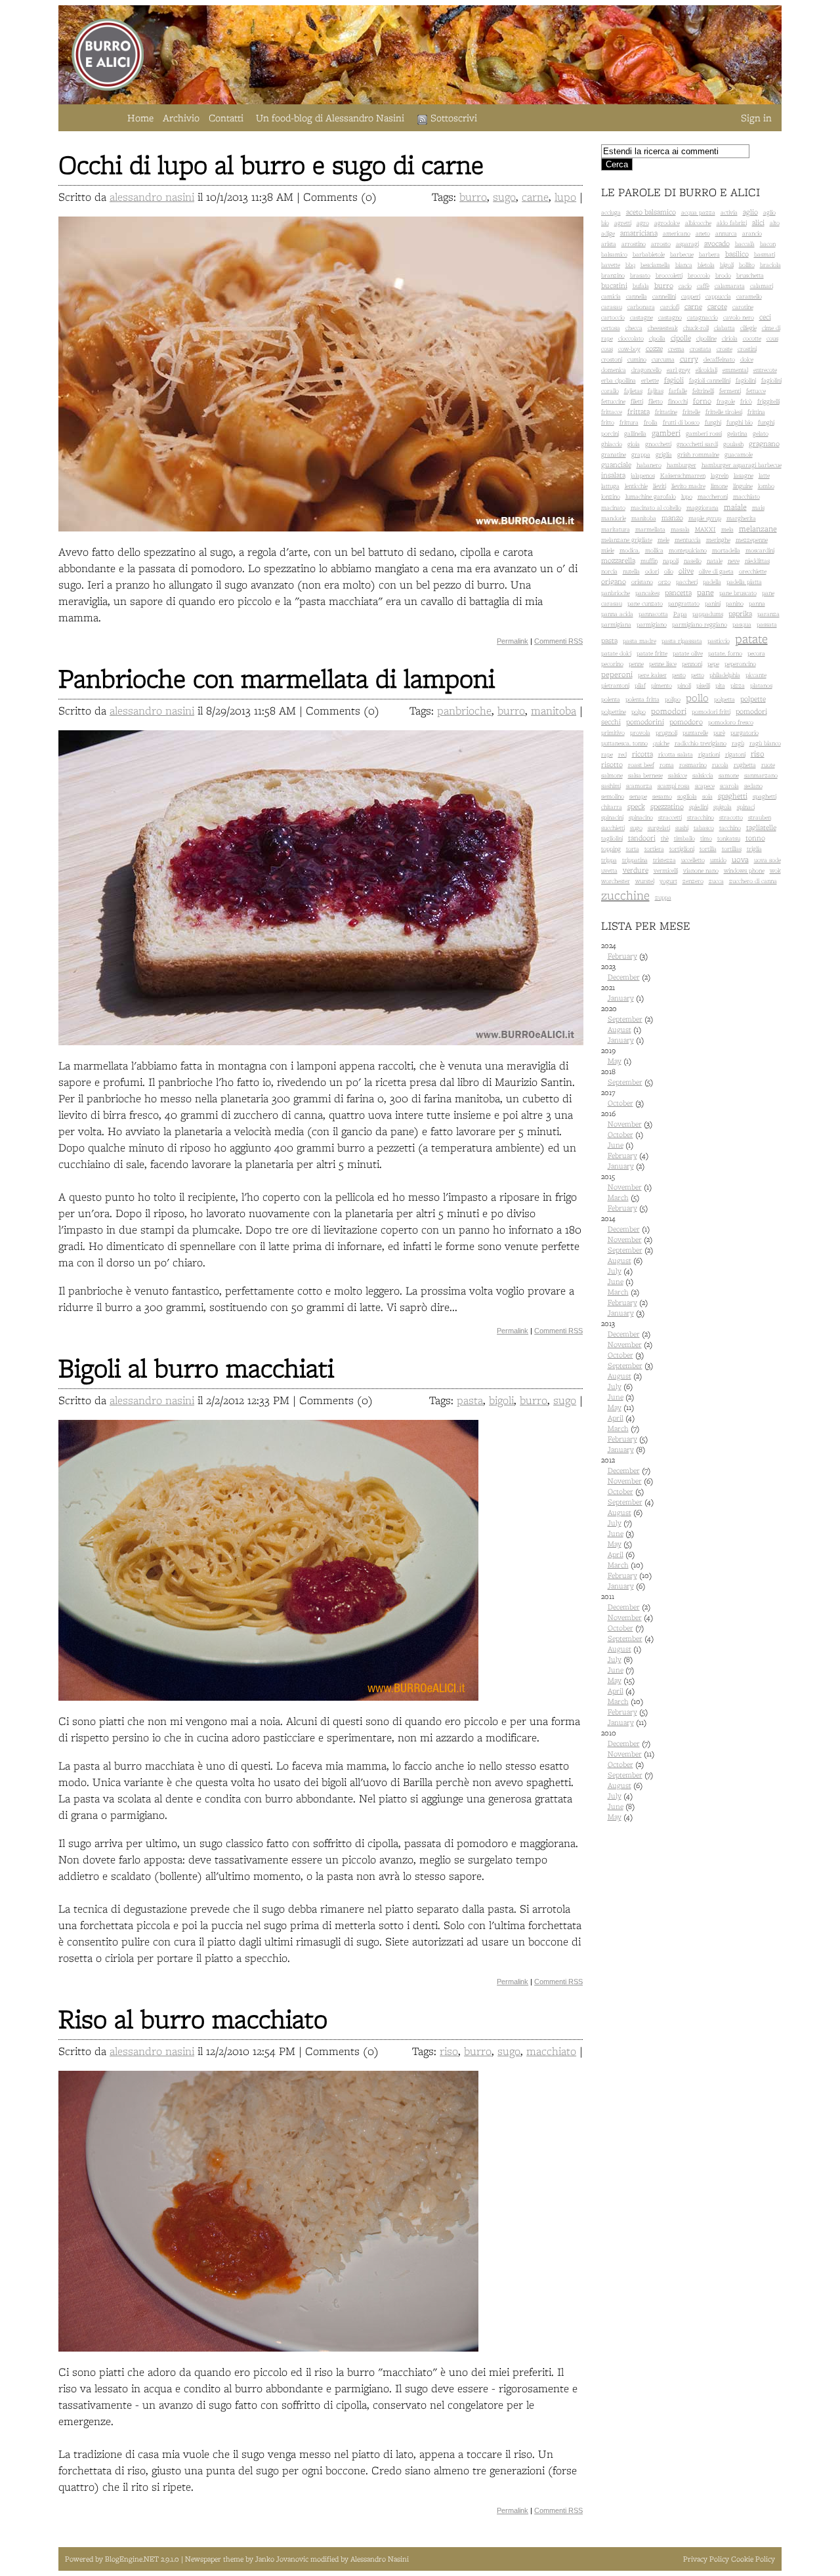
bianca (684, 265)
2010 (628, 1775)
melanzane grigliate (627, 540)
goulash (733, 444)
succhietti (613, 828)
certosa (611, 328)
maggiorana (703, 508)
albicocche (698, 223)
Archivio (181, 118)
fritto (608, 422)
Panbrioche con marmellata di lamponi (277, 678)
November (625, 1124)
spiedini (699, 807)
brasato (640, 275)
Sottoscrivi (454, 118)
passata (767, 624)
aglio (750, 212)
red (622, 754)
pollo (697, 698)
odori (652, 571)
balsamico (614, 254)
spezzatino (667, 806)
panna (757, 603)
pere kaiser (652, 675)
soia (707, 796)
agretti (623, 223)
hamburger (682, 465)
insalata (613, 475)
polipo (673, 699)
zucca (716, 881)
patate (751, 638)
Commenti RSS (558, 641)
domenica (614, 370)
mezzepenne (752, 540)
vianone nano (701, 870)
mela (727, 529)
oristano (642, 582)
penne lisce (663, 664)
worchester (616, 881)
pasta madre (640, 641)
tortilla (708, 849)
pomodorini (645, 722)
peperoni (617, 674)
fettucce (756, 391)
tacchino (730, 828)
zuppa (663, 897)
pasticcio (719, 641)
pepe (713, 664)
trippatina (635, 860)
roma (667, 765)
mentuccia (688, 540)
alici (758, 222)
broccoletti (669, 275)
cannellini (664, 296)
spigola (723, 807)
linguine (743, 486)
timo (706, 838)
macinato (613, 508)
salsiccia (703, 775)
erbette (650, 380)
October (620, 1103)
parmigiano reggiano (700, 624)
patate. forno (725, 653)
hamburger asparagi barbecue (742, 465)
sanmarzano (761, 775)
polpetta (724, 699)
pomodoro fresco (731, 722)
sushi (682, 828)
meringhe (718, 540)
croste (724, 349)
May (615, 1061)
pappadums (708, 614)
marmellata (650, 529)
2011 (627, 1659)
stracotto (731, 817)
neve (734, 561)
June (616, 1145)
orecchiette (753, 571)
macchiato (551, 2051)
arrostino (634, 244)
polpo (639, 712)
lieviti (660, 486)
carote (717, 306)
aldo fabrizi (732, 223)
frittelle (691, 412)
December (624, 977)
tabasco (704, 828)
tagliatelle (761, 827)
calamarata (730, 286)
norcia (609, 571)
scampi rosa (674, 786)
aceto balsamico (651, 212)
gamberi (666, 433)
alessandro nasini (152, 197)
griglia (664, 454)
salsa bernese (645, 775)
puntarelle (695, 733)
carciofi (670, 307)
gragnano (764, 444)
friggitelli (768, 401)
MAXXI (705, 529)
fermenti (730, 391)
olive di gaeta (716, 571)
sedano (753, 786)
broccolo (699, 275)
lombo (766, 486)
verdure (636, 870)
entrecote (765, 370)
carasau (612, 307)
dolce (747, 359)
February (622, 956)
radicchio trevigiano (701, 743)
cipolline (706, 338)
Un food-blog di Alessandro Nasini (330, 118)
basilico (737, 254)
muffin (649, 561)
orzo (664, 582)
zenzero (693, 881)
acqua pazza (698, 212)
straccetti (670, 817)
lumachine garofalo (651, 496)
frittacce (612, 412)
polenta (611, 699)
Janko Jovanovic (282, 2559)
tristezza (664, 860)
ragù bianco (765, 743)
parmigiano (652, 624)
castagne (641, 317)
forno (702, 401)
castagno (670, 317)
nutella (631, 571)
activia (729, 212)
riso (449, 2051)
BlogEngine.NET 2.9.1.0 (143, 2559)
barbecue (682, 254)
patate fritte (652, 653)
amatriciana (639, 233)
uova (740, 859)
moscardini (760, 550)
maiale (735, 507)
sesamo (662, 796)
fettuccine (613, 401)
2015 (626, 1192)
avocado (717, 243)
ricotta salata (676, 754)
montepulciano (688, 550)
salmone (612, 775)
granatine (614, 454)
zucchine (625, 895)
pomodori (669, 711)
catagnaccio (703, 317)
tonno (755, 838)
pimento (661, 685)
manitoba (554, 710)
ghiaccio (612, 444)
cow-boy (629, 349)
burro (473, 197)
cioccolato (631, 338)
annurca (726, 233)
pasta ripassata (682, 641)
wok (775, 870)
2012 (627, 1523)
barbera (709, 254)
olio (669, 571)
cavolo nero (739, 317)
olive (686, 571)
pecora (756, 653)
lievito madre (688, 486)
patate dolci (616, 653)
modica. (630, 550)
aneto (703, 233)
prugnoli (666, 733)
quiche (661, 743)
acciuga (611, 212)
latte (764, 475)
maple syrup (705, 518)
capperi (691, 296)
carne (535, 197)
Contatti (226, 118)
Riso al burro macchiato (193, 2019)
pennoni (692, 664)
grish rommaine (698, 454)
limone (719, 486)
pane (705, 592)
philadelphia (725, 675)
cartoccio (613, 317)
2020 (627, 1024)
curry (689, 359)
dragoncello (646, 370)
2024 (624, 951)
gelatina (737, 433)
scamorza (639, 786)
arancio (752, 233)
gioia (634, 444)
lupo (565, 197)
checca (634, 328)
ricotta (642, 754)
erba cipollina (619, 380)
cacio (685, 286)
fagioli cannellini (710, 380)
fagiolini (746, 380)
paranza (768, 614)
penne (636, 664)
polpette (753, 699)
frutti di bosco (681, 422)
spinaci (746, 807)
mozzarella (618, 560)
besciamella (655, 265)
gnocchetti (658, 444)
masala (680, 529)
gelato (761, 433)
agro (643, 223)
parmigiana (616, 624)
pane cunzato (645, 603)
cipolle (681, 338)
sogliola (687, 796)
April (616, 1418)
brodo (723, 275)
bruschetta (750, 275)
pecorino (612, 664)
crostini (747, 349)
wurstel (645, 881)
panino (735, 603)
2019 (616, 1056)
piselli (703, 685)
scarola (729, 786)
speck (636, 806)
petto (698, 675)
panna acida (617, 614)
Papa (680, 614)
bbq (630, 265)
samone (729, 775)
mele (663, 540)
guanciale (616, 465)
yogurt (668, 881)
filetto (656, 401)
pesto (679, 675)
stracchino (701, 817)
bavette (611, 265)
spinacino (641, 817)
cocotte (752, 338)
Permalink (513, 641)
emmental (735, 370)
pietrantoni (615, 685)
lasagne (744, 475)
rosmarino (693, 765)
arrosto (661, 244)
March (618, 1197)
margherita (741, 518)
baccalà (745, 244)
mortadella (726, 550)
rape (607, 754)
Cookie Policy (753, 2559)
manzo (672, 518)
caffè (703, 286)
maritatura (616, 529)
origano (614, 581)
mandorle (614, 518)
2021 (622, 993)
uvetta (609, 870)
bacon (768, 244)
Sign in (756, 118)
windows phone (744, 870)
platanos (761, 685)
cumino (637, 359)
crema (676, 349)
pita (720, 685)
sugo (504, 197)
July (615, 1271)
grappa (641, 454)
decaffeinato (719, 359)
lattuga (610, 486)
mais (758, 508)
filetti (637, 401)
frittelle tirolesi (724, 412)
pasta (470, 1400)
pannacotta (653, 614)
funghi (713, 422)
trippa (609, 860)
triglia (754, 849)
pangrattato (684, 603)
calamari (762, 286)
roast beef (641, 765)
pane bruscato (738, 593)
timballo (684, 838)
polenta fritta (642, 699)
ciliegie (748, 328)
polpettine (614, 712)
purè (719, 733)
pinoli (684, 685)
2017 (622, 1098)
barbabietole (649, 254)
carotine (743, 307)
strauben (760, 817)
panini (713, 603)
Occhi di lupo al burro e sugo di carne (271, 164)
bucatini (614, 285)
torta (633, 849)
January (621, 998)
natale (715, 561)
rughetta (745, 765)
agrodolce (667, 223)
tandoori (642, 838)
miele (608, 550)
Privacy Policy (706, 2559)
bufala (641, 286)
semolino (613, 796)
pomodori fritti (711, 712)
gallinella (635, 433)
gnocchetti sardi (697, 444)
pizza (738, 685)
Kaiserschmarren (683, 475)
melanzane (758, 529)
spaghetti (733, 796)
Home (140, 118)
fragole (726, 401)
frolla (651, 422)
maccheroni (713, 496)
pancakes (647, 593)
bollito (747, 265)
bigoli (501, 1400)
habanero (649, 465)
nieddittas (757, 561)
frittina (756, 412)
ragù (738, 743)
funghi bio (740, 422)
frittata (639, 411)
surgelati (659, 828)
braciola (770, 265)
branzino (613, 275)
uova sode (767, 860)
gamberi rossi (704, 433)
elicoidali (706, 370)
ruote (768, 765)
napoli (671, 561)
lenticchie (636, 486)
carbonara (641, 307)
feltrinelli (703, 391)
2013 (627, 1386)
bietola (706, 265)
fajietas (633, 391)
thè (665, 838)
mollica (654, 550)
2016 (627, 1140)
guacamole (739, 454)
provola (640, 733)
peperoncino (740, 664)
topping (611, 849)
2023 (626, 972)
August (619, 1029)
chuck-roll (696, 328)
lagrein (720, 475)
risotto (612, 764)
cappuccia (718, 296)
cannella (637, 296)
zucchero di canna (753, 881)
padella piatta (744, 582)
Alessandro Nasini (380, 2559)
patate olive (688, 653)
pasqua (742, 624)
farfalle (678, 391)
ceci (765, 317)
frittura (629, 422)
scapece (705, 786)
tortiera (654, 849)
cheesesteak (663, 328)
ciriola (730, 338)
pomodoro (686, 722)
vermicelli (666, 870)
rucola (720, 765)
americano (677, 233)
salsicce (678, 775)
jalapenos (643, 475)
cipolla (657, 338)
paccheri (687, 582)
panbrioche (464, 710)
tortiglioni (682, 849)
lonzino (611, 496)
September (625, 1019)
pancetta (678, 592)
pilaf (640, 685)
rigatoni (735, 754)
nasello (693, 561)
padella (712, 582)
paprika (740, 613)
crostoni (612, 359)
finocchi (678, 401)
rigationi (709, 754)
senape (638, 796)
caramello (749, 296)
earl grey (679, 370)
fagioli (674, 380)
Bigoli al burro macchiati (196, 1368)
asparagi (687, 244)
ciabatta (724, 328)
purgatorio (745, 733)
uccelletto (693, 860)
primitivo (613, 733)
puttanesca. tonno (624, 743)
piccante (756, 675)
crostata (701, 349)
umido (718, 860)
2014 (627, 1266)
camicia (611, 296)
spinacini (612, 817)
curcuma (663, 359)
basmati (765, 254)
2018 (627, 1077)
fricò (746, 401)
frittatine (666, 412)
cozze (654, 348)
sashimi (611, 786)
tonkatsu (729, 838)
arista (609, 244)
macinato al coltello (656, 508)
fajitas (656, 391)
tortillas (732, 849)
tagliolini (612, 838)
